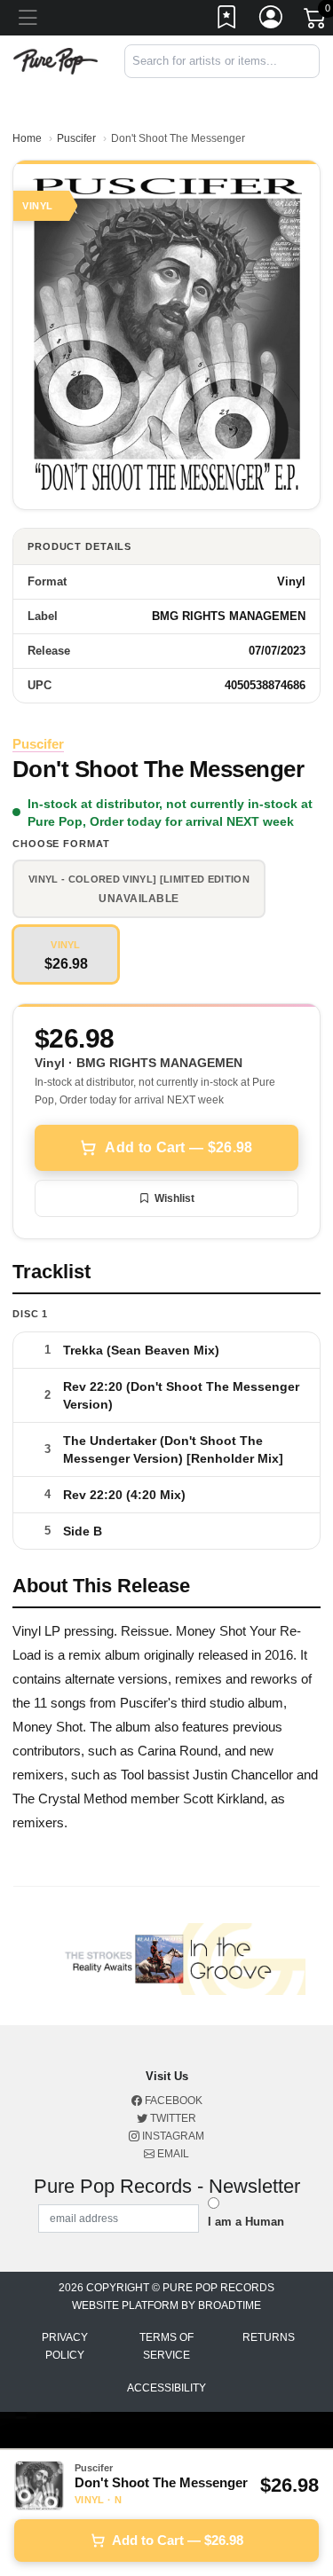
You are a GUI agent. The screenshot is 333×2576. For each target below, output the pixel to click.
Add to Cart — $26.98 (178, 1147)
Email (172, 2154)
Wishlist (174, 1198)
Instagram (172, 2136)
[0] (316, 21)
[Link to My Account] (272, 20)
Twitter (172, 2118)
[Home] (55, 60)
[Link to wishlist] (227, 20)
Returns (269, 2337)
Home (27, 138)
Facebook (172, 2101)
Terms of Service (166, 2346)
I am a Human (246, 2222)
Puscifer (76, 138)
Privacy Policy (65, 2346)
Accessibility (166, 2388)
